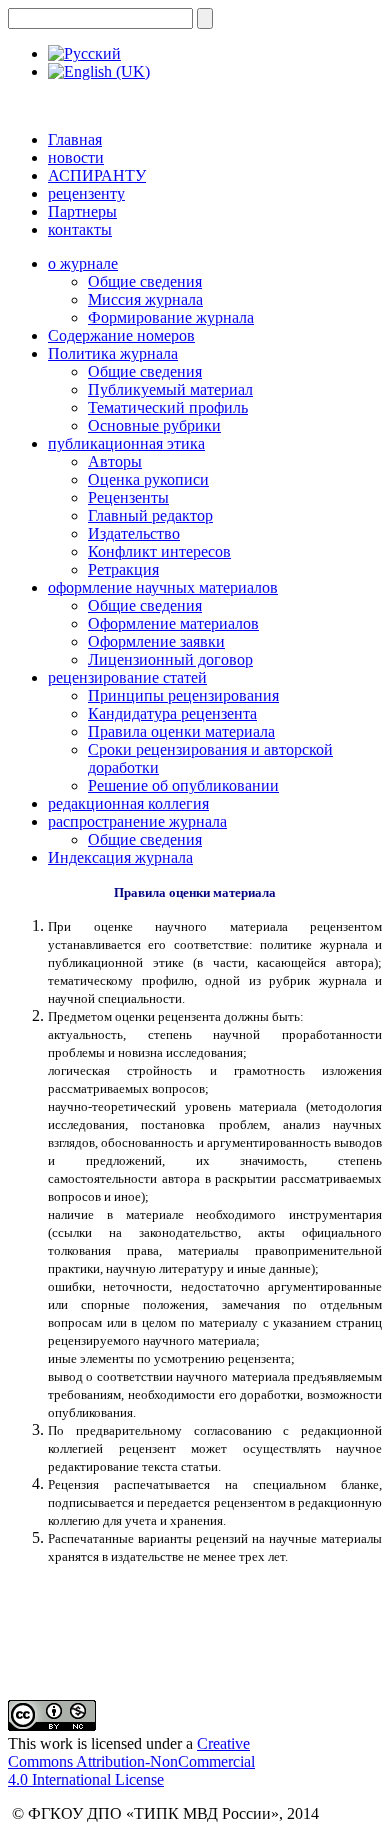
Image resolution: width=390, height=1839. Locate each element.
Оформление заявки (156, 641)
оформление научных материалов (163, 587)
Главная (75, 139)
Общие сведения (145, 281)
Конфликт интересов (159, 551)
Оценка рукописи (148, 479)
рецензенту (86, 193)
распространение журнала (137, 821)
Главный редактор (150, 515)
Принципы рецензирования (183, 695)
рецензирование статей (127, 677)
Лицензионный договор (170, 659)
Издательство (134, 533)
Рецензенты (128, 497)
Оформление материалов (173, 623)
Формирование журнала (171, 317)
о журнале (83, 263)
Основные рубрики (154, 425)
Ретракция (123, 569)
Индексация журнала (120, 857)
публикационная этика (126, 443)
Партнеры (82, 211)
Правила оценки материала (181, 731)
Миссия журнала (145, 299)
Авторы (115, 461)
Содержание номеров (121, 335)
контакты (80, 229)
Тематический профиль (168, 407)
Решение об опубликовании (183, 785)
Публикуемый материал (170, 389)
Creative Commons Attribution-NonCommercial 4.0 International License (131, 1761)
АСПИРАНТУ (97, 175)
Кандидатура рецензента (172, 713)
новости (76, 157)
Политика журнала (113, 353)
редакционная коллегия (128, 803)
